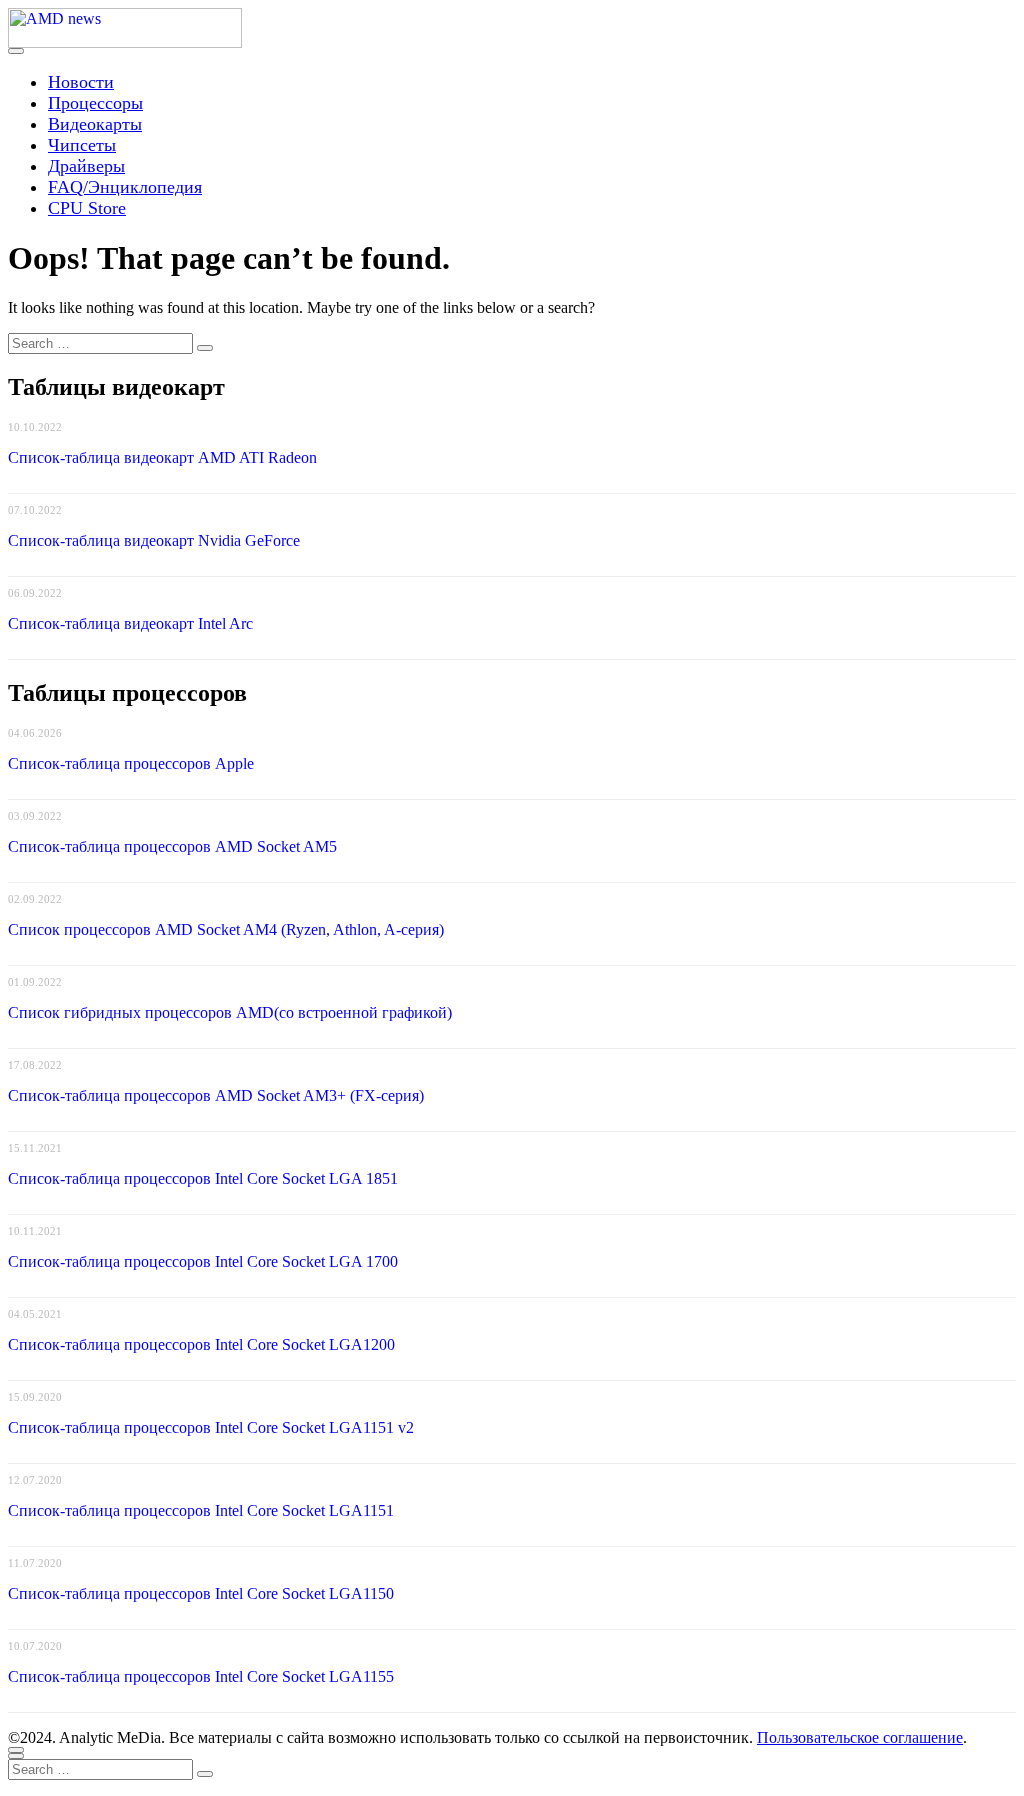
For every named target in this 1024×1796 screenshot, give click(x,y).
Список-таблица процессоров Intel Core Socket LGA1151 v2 (211, 1427)
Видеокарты (95, 124)
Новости (81, 82)
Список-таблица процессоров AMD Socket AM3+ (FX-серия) (216, 1095)
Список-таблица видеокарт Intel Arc (130, 623)
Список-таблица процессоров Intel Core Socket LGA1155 (201, 1676)
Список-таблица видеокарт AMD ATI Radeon (162, 457)
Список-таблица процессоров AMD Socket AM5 (172, 846)
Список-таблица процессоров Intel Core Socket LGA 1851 (203, 1178)
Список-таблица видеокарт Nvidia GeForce (154, 540)
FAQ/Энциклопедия (125, 187)
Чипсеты (82, 145)
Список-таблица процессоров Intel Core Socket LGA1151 (201, 1510)
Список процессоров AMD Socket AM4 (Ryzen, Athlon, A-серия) (226, 929)
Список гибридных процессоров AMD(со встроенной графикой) (230, 1012)
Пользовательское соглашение (860, 1737)
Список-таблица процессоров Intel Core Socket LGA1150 (201, 1593)
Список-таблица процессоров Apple (131, 763)
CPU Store (87, 208)
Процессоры (95, 103)
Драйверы (86, 166)
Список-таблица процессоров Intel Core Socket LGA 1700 (203, 1261)
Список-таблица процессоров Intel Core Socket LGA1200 (201, 1344)
